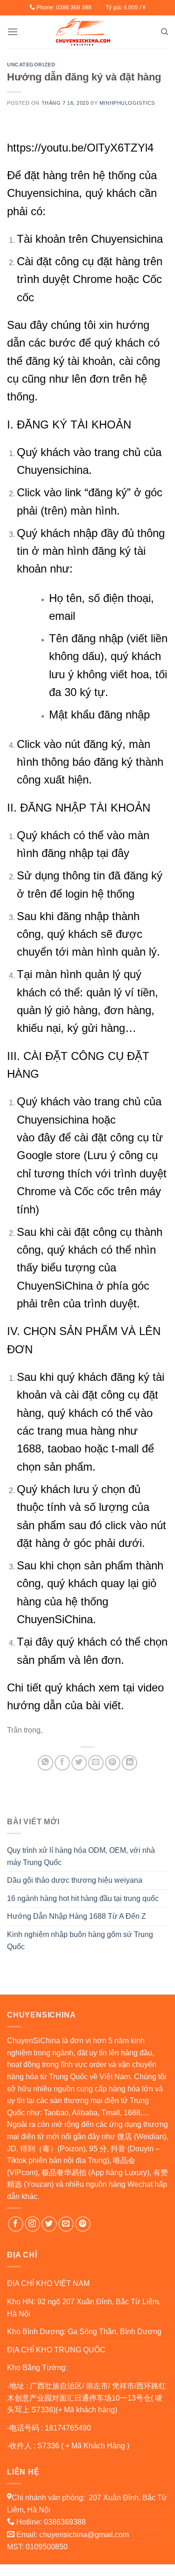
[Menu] (13, 32)
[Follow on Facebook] (16, 2224)
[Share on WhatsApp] (45, 1763)
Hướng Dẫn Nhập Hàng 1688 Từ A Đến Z (77, 1916)
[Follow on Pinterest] (83, 2224)
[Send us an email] (66, 2224)
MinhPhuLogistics (127, 103)
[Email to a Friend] (96, 1763)
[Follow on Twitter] (49, 2224)
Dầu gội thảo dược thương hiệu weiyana (75, 1880)
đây (120, 853)
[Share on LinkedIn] (129, 1763)
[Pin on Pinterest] (113, 1763)
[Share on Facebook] (62, 1763)
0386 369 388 (74, 7)
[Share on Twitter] (79, 1763)
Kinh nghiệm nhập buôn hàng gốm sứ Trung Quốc (80, 1941)
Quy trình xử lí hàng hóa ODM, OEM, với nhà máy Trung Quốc (81, 1856)
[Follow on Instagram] (32, 2224)
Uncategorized (31, 65)
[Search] (164, 32)
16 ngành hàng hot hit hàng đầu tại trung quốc (83, 1898)
